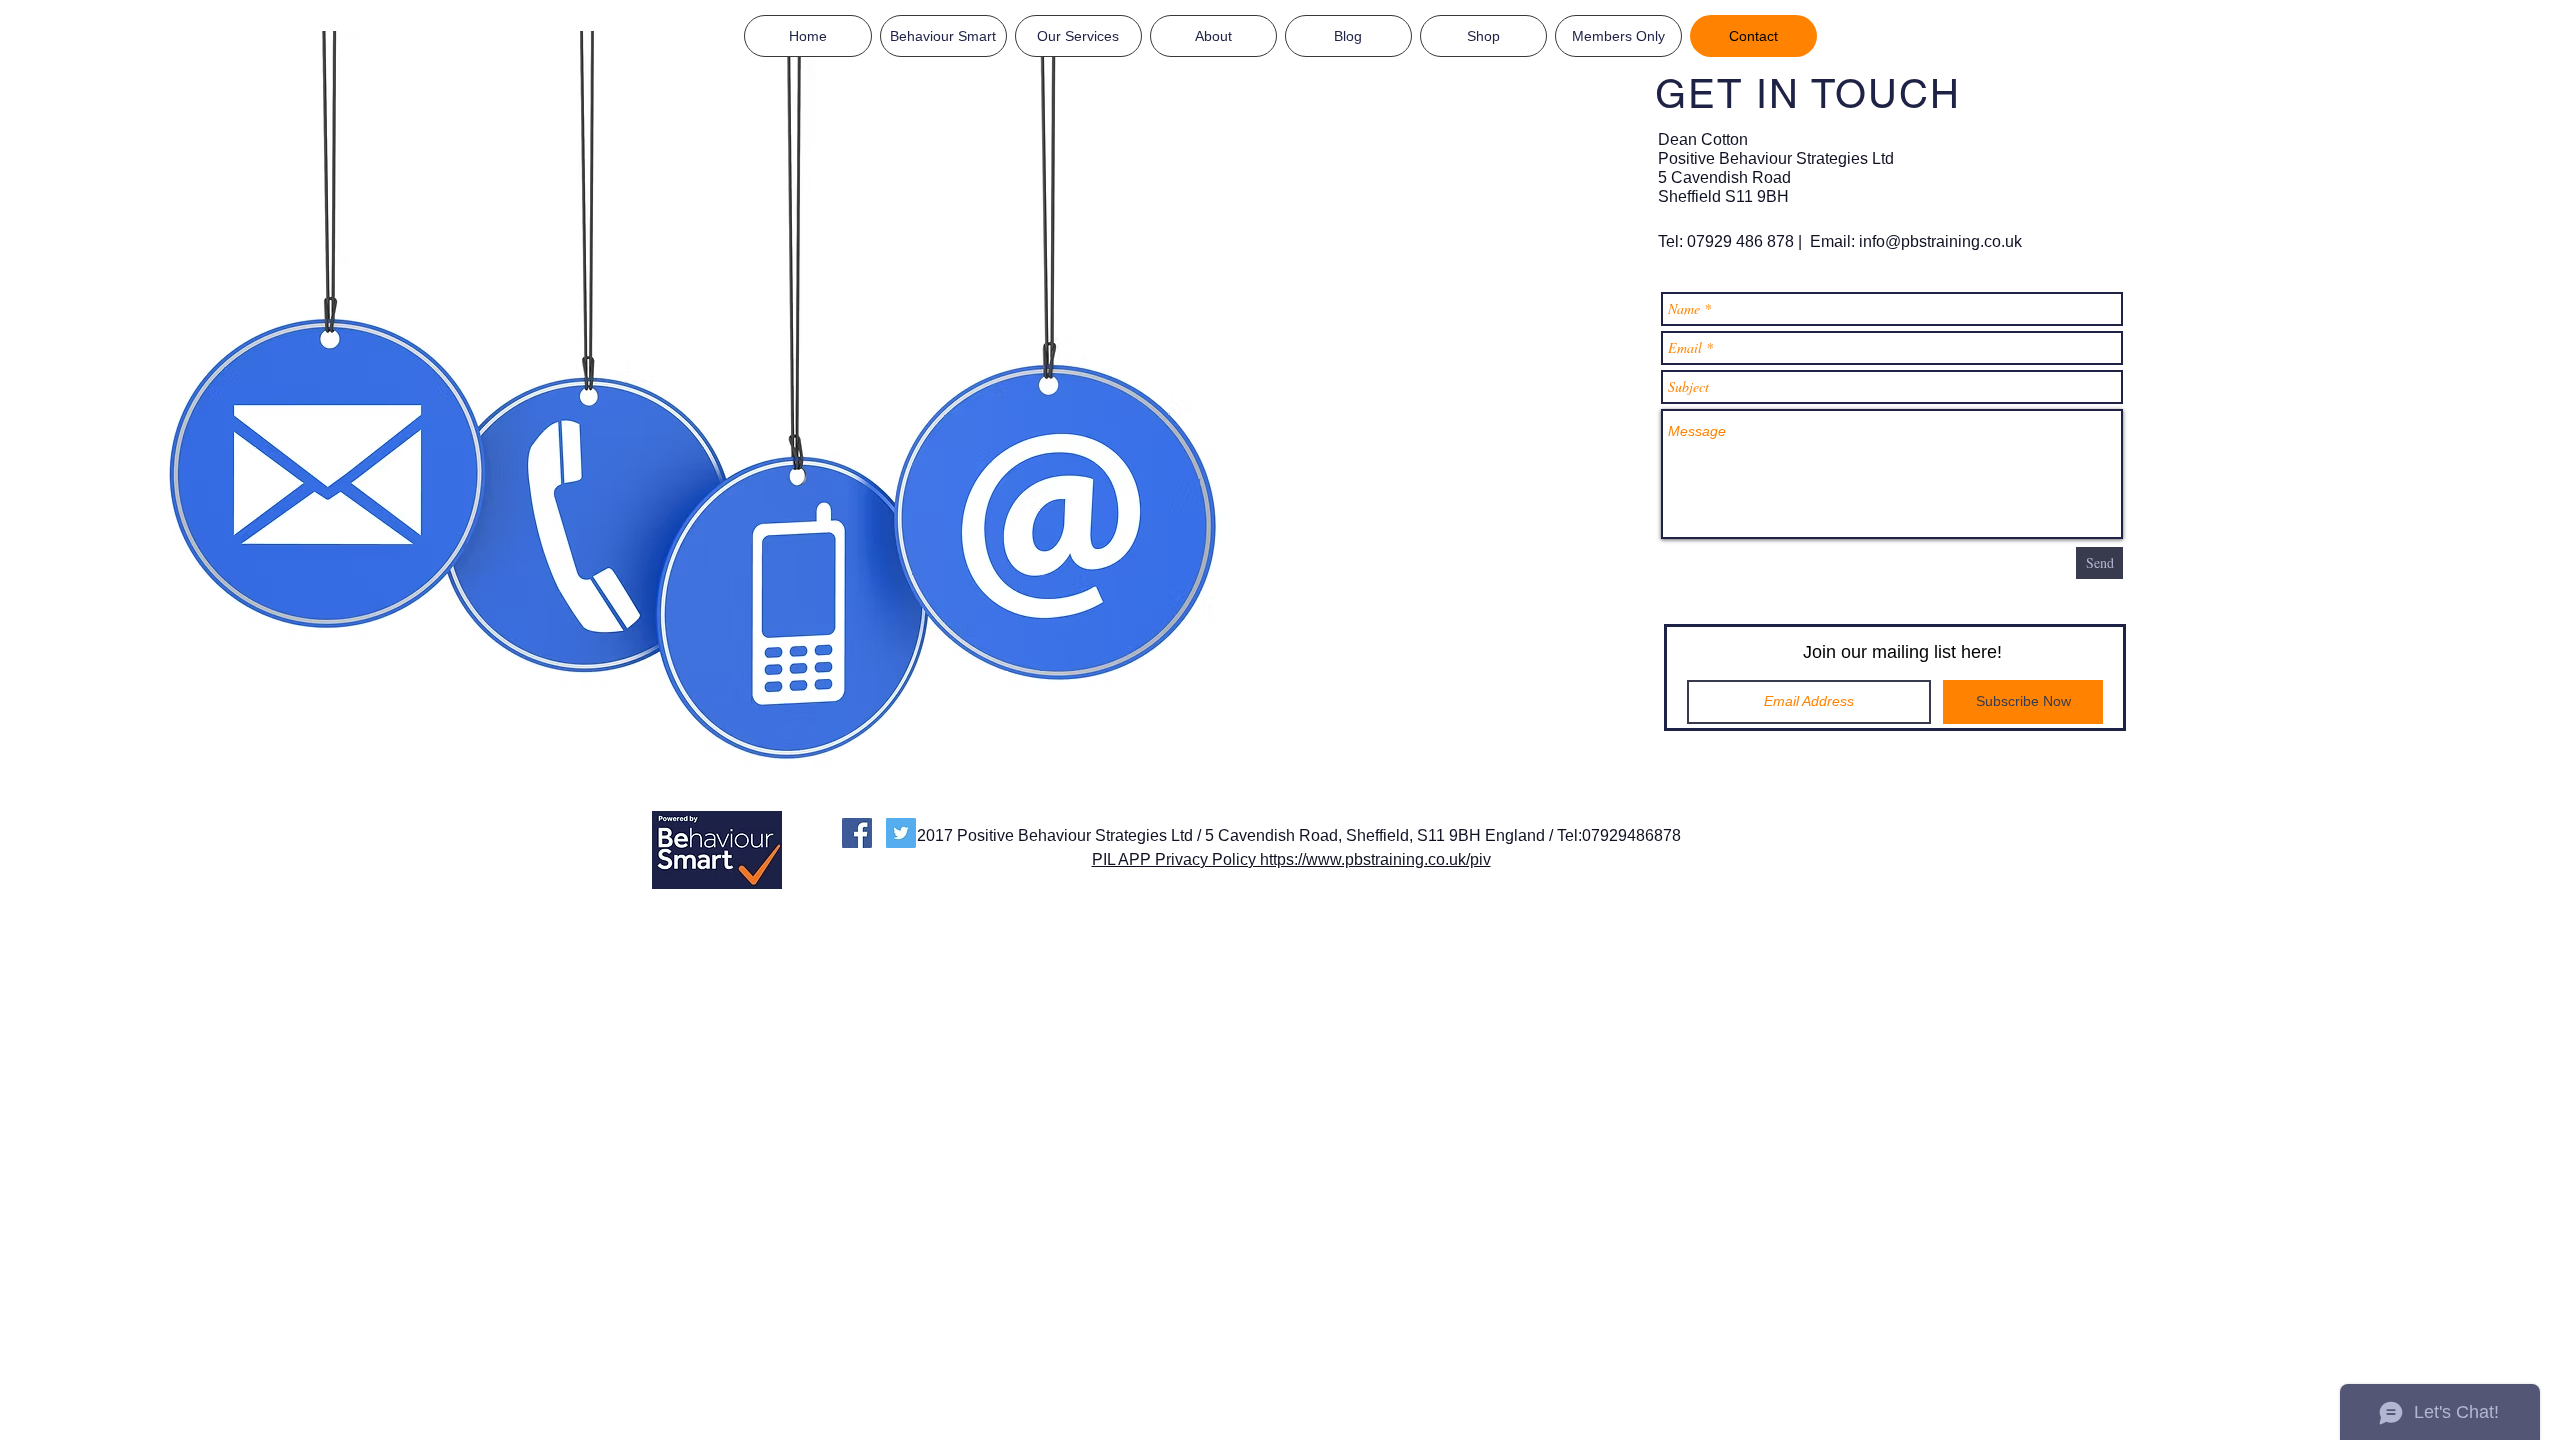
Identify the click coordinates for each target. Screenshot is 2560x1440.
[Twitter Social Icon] (901, 833)
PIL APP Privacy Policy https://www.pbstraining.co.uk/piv (1291, 859)
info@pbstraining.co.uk (1940, 241)
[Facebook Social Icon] (857, 833)
